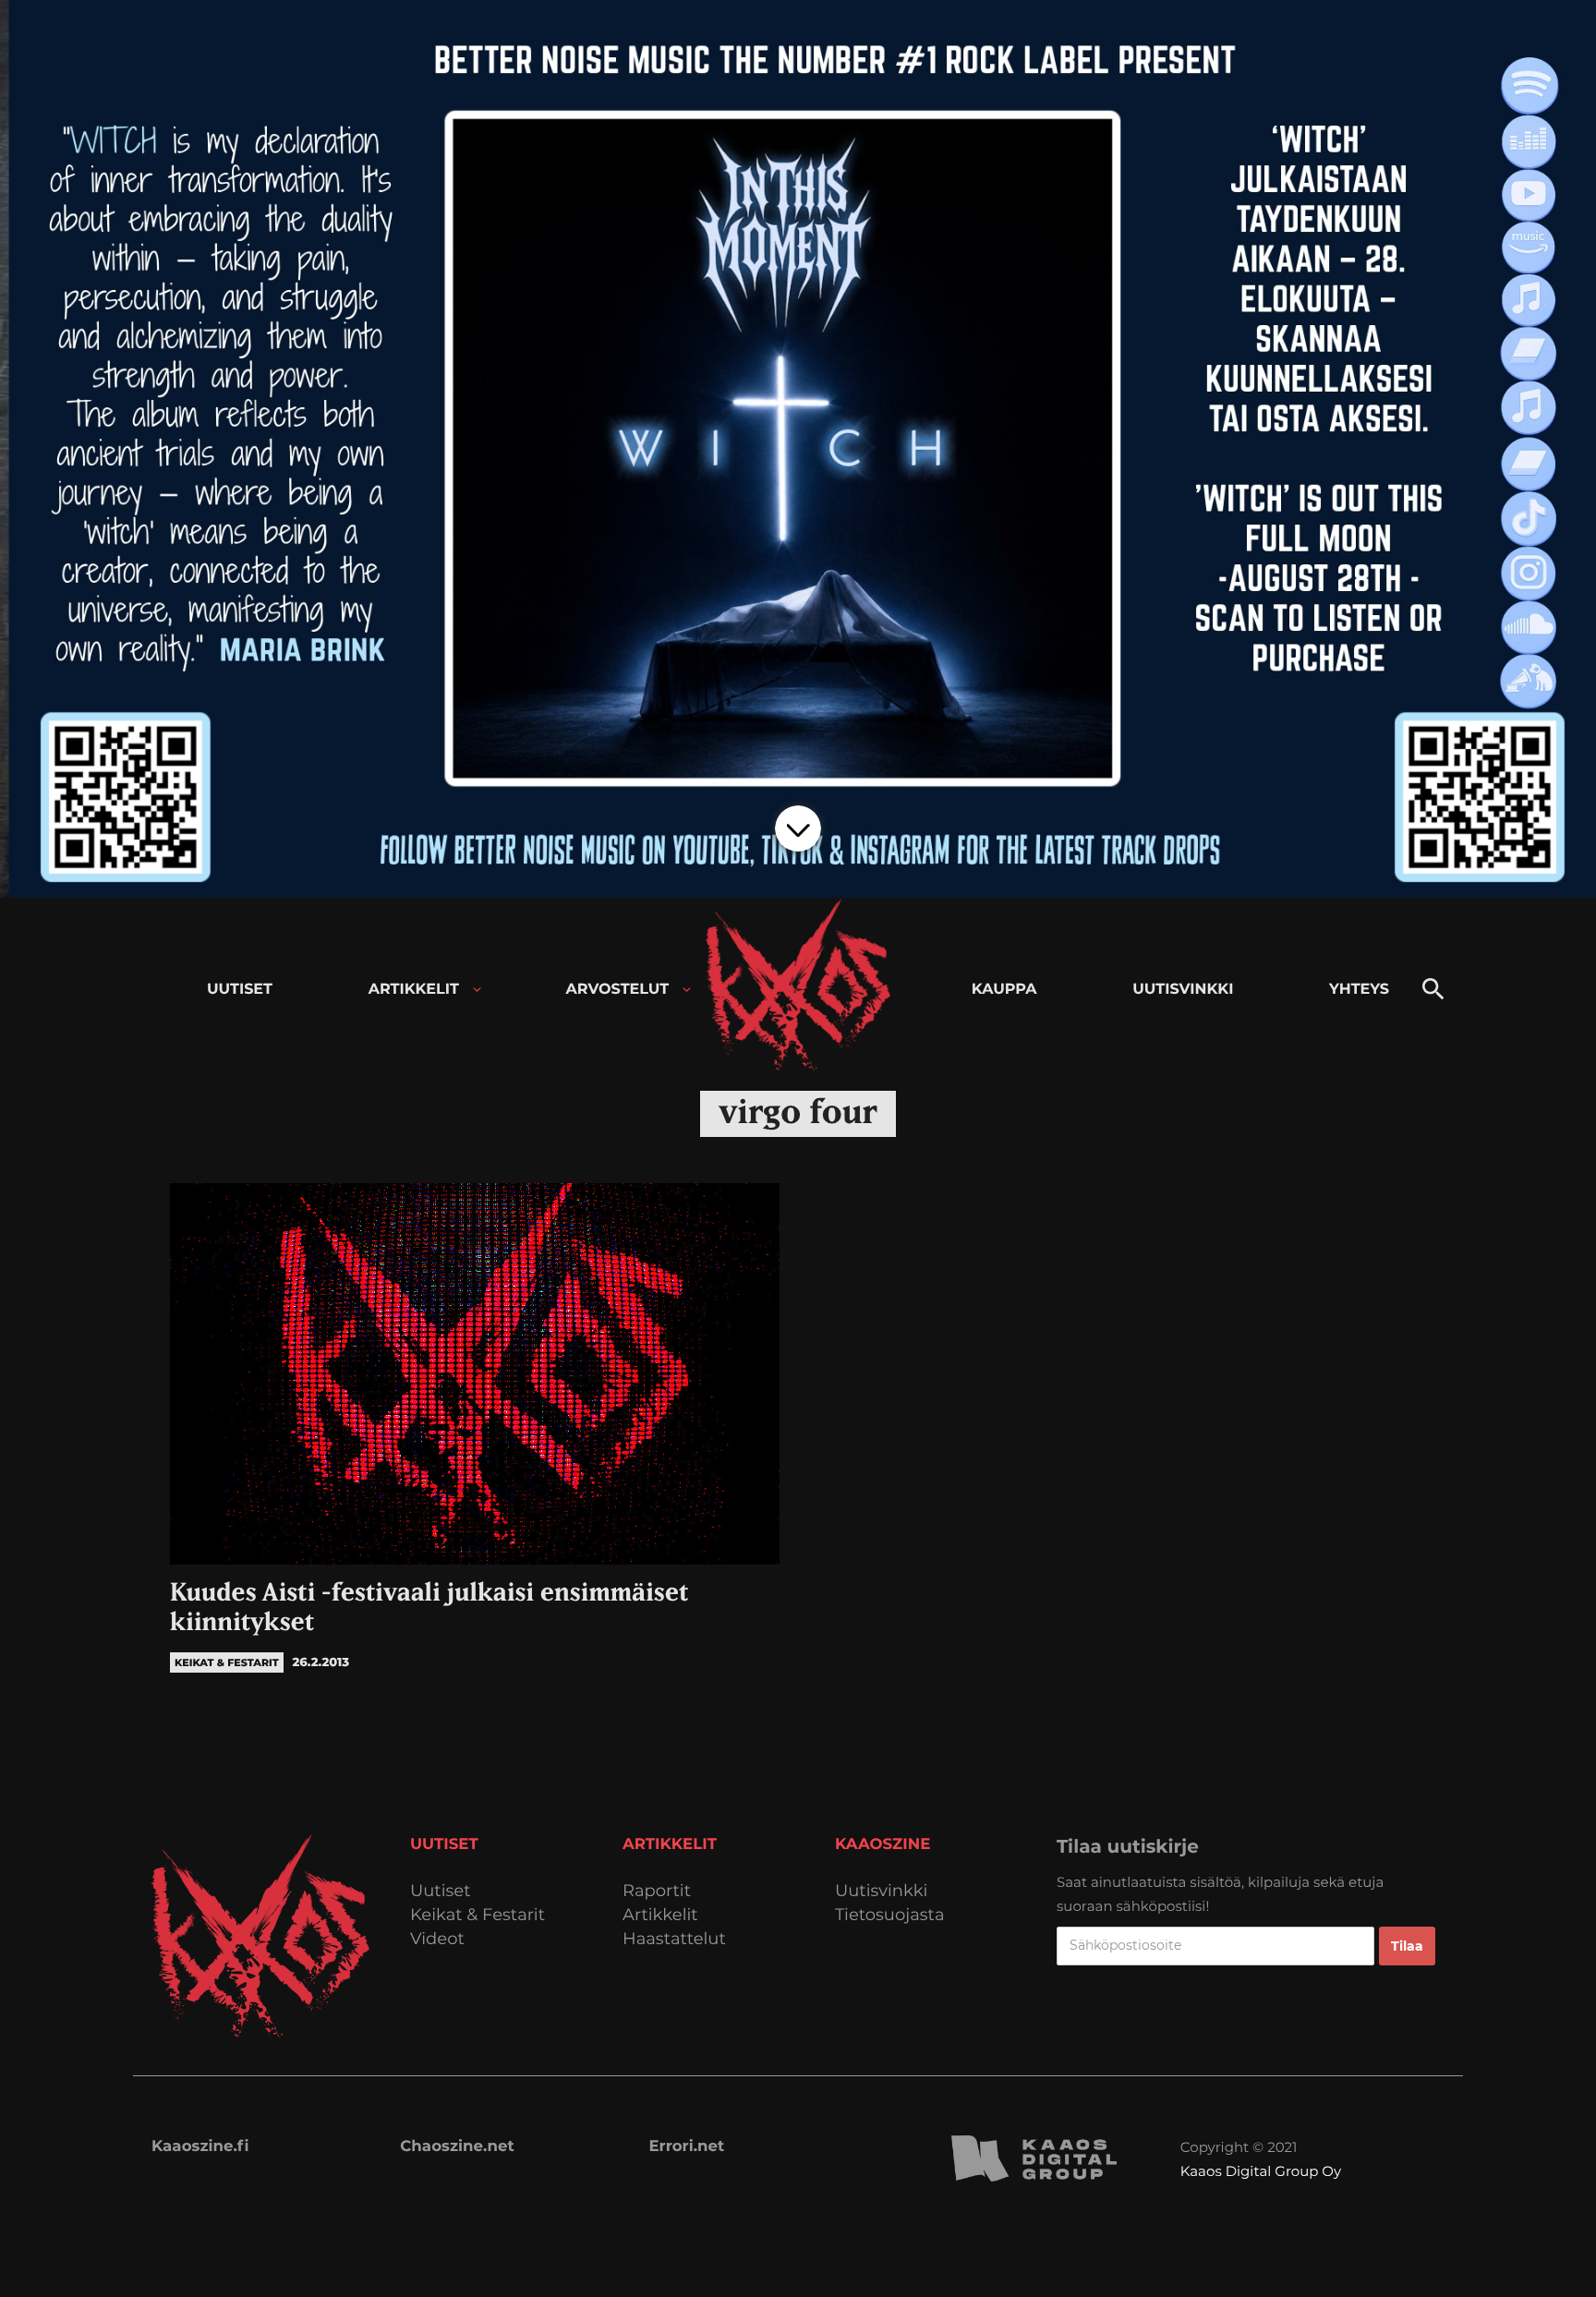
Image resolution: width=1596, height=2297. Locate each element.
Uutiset (441, 1891)
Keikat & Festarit (478, 1915)
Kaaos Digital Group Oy (1261, 2171)
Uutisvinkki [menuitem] (1183, 990)
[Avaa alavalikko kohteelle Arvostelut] (687, 990)
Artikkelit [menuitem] (414, 990)
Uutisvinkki (881, 1891)
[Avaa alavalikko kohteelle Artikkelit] (477, 990)
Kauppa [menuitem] (1004, 990)
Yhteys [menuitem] (1359, 990)
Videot (437, 1939)
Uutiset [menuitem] (240, 990)
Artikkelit (660, 1915)
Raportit (657, 1891)
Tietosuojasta (890, 1915)
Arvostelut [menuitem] (618, 990)
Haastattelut (674, 1939)
